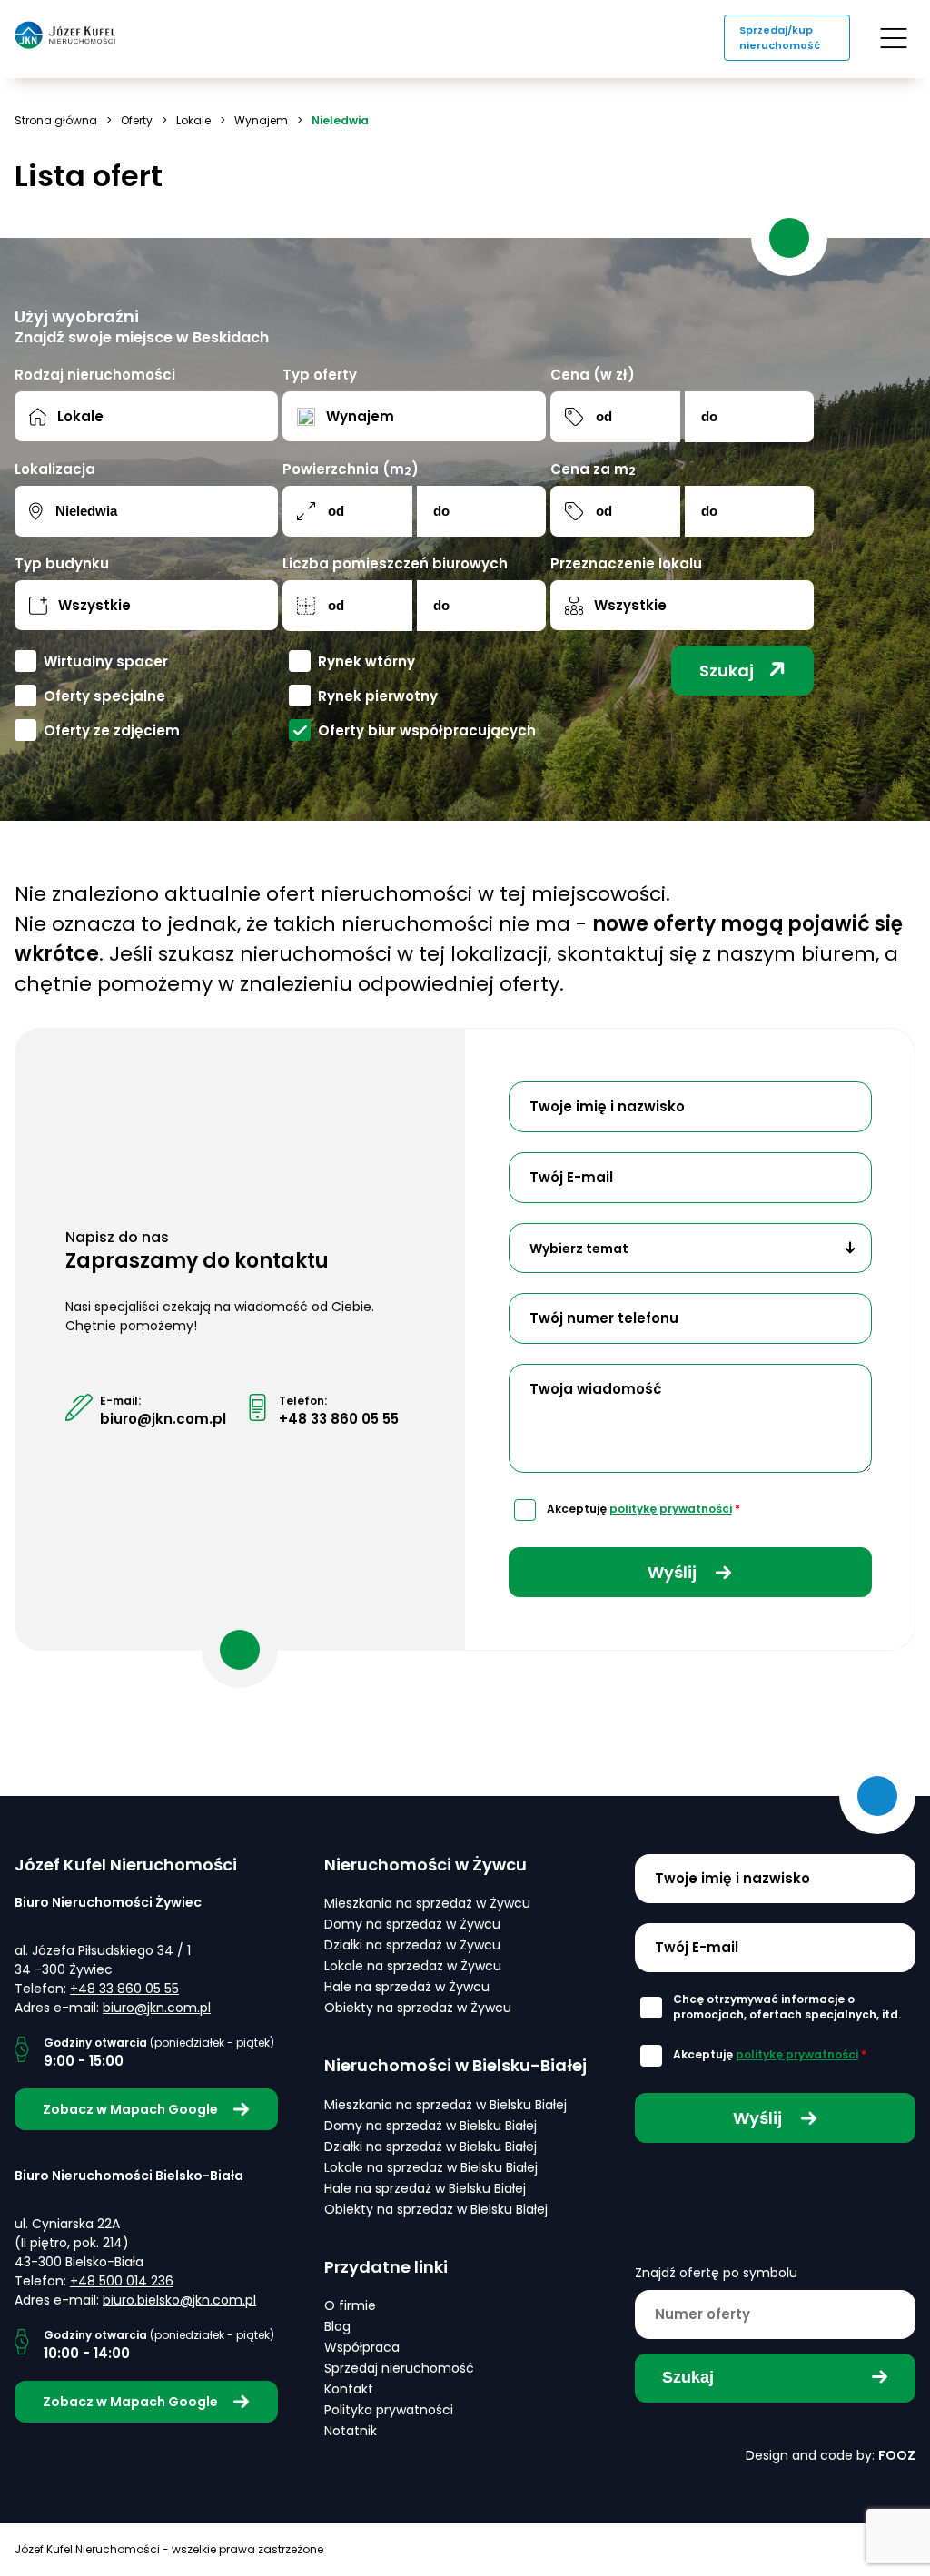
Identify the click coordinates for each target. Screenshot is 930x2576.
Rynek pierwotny (378, 696)
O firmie (350, 2305)
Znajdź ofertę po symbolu (716, 2273)
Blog (337, 2326)
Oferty (137, 120)
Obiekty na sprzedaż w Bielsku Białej (436, 2209)
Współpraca (362, 2347)
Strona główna (56, 120)
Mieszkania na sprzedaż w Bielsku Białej (445, 2105)
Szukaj (727, 671)
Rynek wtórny (366, 661)
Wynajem (261, 120)
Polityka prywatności (389, 2410)
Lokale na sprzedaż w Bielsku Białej (431, 2167)
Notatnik (351, 2431)
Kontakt (349, 2389)
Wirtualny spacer (106, 661)
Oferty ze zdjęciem (112, 730)
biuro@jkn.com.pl (163, 1419)
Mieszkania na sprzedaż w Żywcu (427, 1903)
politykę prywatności (671, 1509)
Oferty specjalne (104, 696)
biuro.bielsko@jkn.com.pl (179, 2300)
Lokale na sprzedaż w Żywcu (413, 1966)
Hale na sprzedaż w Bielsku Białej (425, 2188)
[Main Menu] (894, 38)
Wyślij (674, 1572)
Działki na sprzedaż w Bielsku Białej (430, 2147)
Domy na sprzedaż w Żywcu (412, 1924)
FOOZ (897, 2455)
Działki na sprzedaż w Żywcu (412, 1945)
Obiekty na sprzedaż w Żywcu (418, 2008)
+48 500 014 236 (122, 2281)
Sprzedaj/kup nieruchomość (780, 38)
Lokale (193, 120)
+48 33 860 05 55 (339, 1419)
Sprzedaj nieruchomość (399, 2368)
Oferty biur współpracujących (427, 730)
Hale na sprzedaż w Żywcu (407, 1987)
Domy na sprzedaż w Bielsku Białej (430, 2126)
